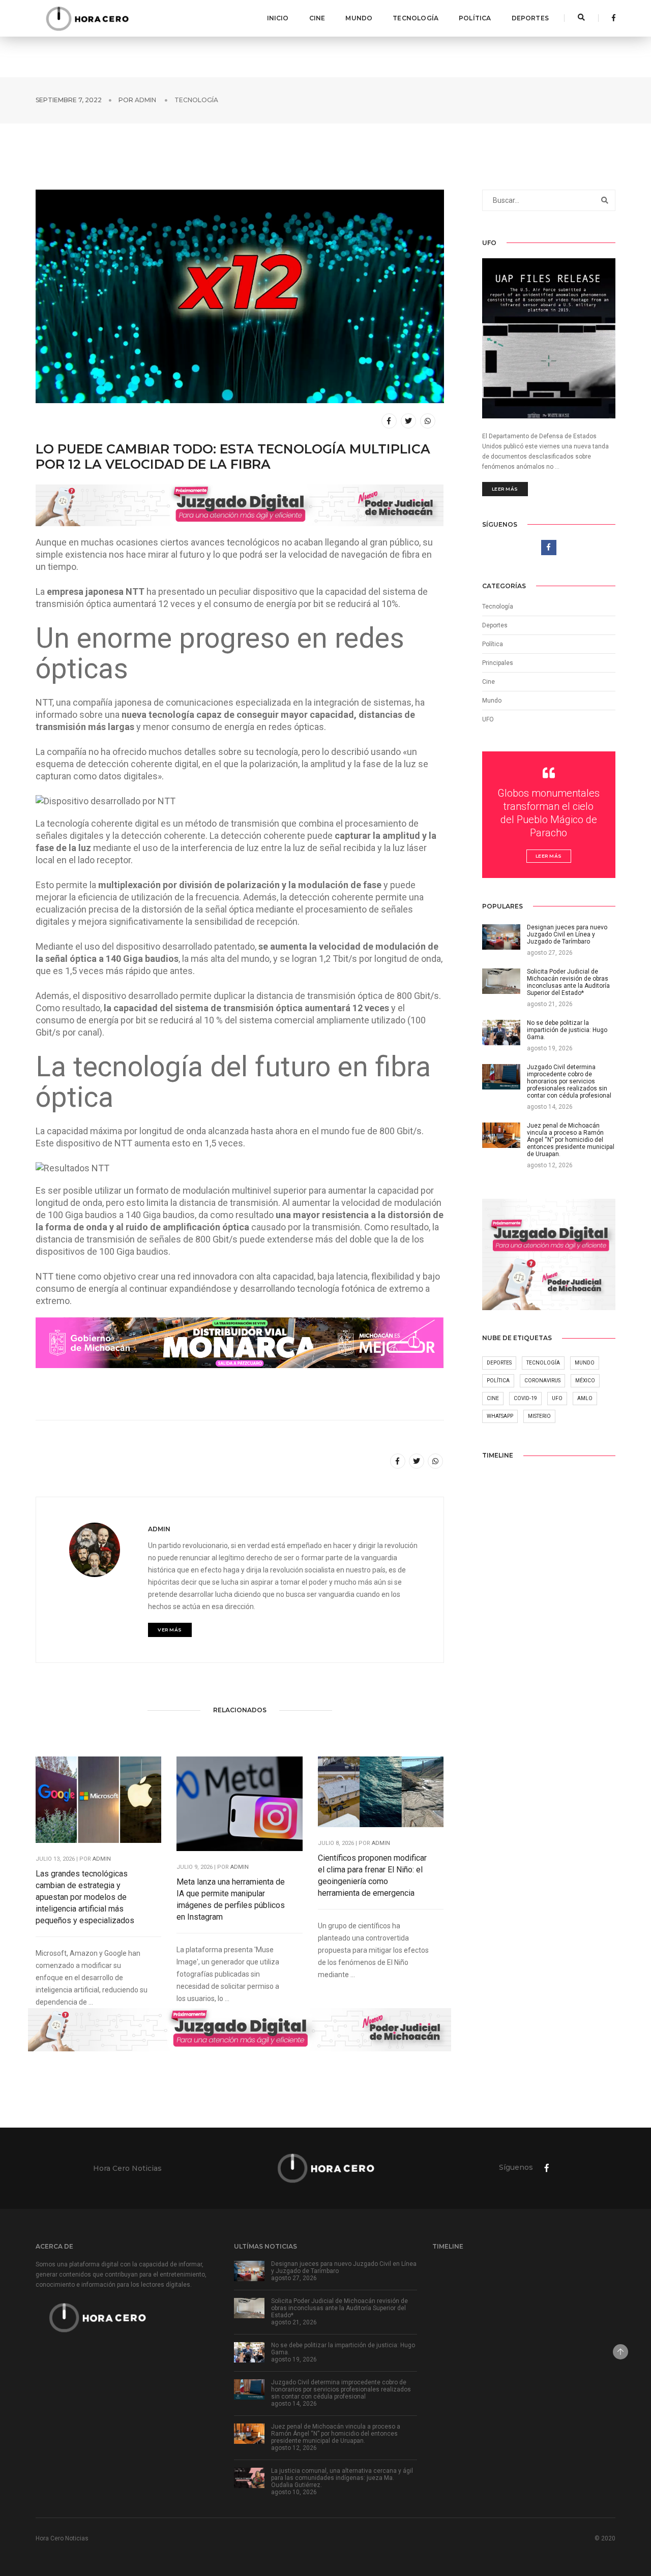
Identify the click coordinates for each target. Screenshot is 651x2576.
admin (145, 100)
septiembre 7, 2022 (69, 100)
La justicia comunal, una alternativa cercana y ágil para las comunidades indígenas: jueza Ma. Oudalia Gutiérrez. (342, 2478)
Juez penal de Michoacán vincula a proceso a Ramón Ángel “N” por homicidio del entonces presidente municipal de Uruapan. (336, 2434)
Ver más (170, 1630)
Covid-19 (525, 1398)
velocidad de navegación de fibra (354, 554)
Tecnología (416, 18)
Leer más (505, 489)
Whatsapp (500, 1416)
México (585, 1381)
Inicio (278, 18)
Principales (498, 663)
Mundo (359, 18)
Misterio (539, 1416)
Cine (317, 18)
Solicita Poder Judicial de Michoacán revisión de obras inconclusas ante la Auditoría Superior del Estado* (339, 2308)
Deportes (530, 18)
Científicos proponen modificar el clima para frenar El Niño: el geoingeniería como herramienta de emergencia (372, 1875)
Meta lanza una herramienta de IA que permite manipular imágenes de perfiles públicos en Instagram (231, 1899)
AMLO (585, 1398)
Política (475, 18)
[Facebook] (611, 18)
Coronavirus (542, 1381)
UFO (488, 719)
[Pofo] (87, 18)
